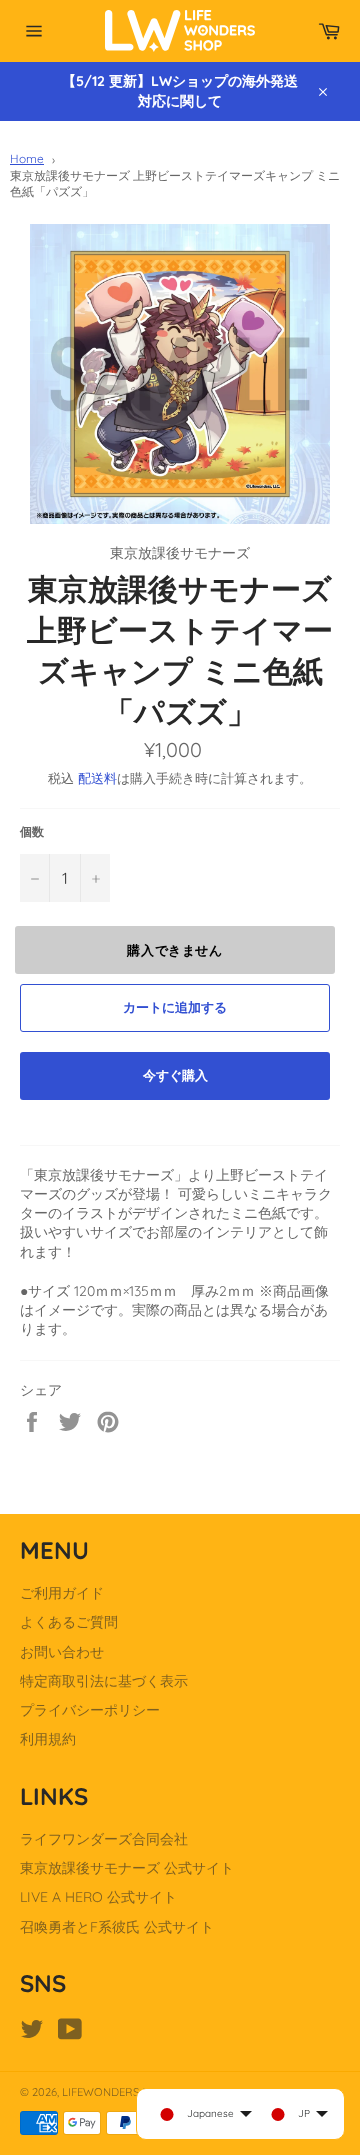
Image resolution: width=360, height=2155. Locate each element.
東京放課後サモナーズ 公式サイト (127, 1868)
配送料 (97, 778)
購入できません (175, 950)
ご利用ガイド (62, 1593)
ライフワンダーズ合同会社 (104, 1839)
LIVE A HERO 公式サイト (98, 1897)
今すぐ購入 (175, 1075)
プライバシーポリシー (90, 1710)
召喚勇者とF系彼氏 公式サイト (117, 1927)
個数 (32, 831)
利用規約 (48, 1739)
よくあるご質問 (69, 1622)
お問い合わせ (62, 1652)
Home (27, 158)
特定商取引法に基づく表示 (104, 1681)
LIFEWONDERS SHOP (116, 2092)
